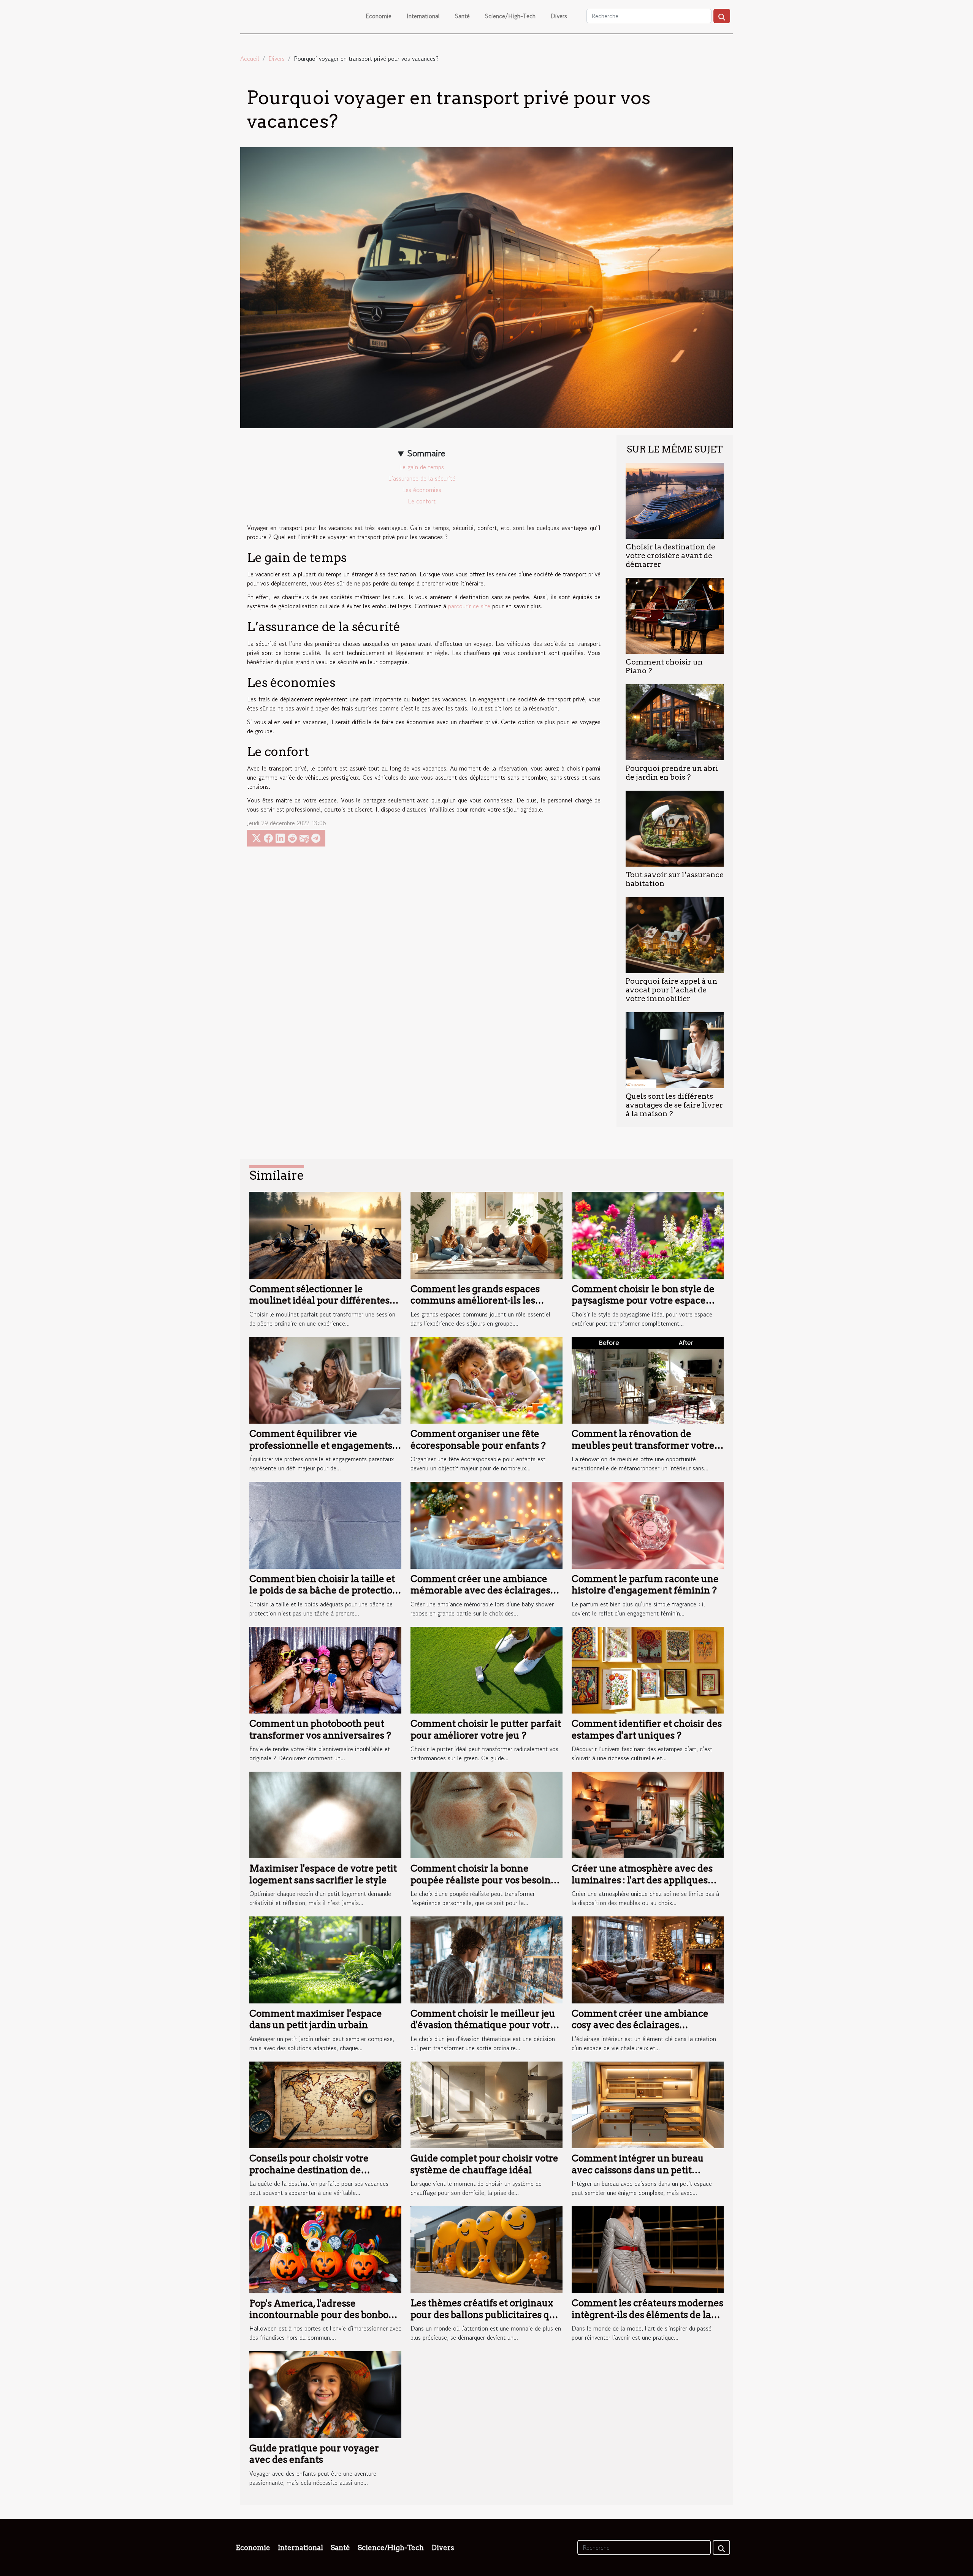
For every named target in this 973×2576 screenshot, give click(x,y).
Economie (379, 16)
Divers (559, 16)
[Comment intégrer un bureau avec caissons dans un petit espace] (648, 2104)
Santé (462, 16)
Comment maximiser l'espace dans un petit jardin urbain (316, 2019)
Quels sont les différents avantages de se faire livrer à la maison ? (674, 1105)
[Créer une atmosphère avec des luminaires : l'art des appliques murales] (648, 1814)
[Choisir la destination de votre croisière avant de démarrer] (675, 500)
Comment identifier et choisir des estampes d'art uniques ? (647, 1729)
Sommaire (426, 453)
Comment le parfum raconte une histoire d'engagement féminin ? (645, 1585)
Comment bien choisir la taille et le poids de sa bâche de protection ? (324, 1590)
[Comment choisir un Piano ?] (675, 615)
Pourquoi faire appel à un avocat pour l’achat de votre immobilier (671, 990)
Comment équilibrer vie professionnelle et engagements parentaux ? (321, 1445)
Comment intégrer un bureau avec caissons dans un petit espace (638, 2170)
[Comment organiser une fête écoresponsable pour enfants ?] (486, 1379)
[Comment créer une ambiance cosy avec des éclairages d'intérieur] (648, 1959)
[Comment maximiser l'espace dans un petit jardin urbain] (325, 1959)
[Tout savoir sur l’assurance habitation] (675, 828)
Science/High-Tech (510, 16)
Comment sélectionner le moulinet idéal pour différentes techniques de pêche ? (319, 1301)
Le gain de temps (422, 467)
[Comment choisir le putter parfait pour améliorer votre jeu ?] (486, 1669)
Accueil (250, 59)
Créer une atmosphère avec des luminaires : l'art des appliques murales (642, 1880)
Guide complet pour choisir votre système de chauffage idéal (484, 2164)
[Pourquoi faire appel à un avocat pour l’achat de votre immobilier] (675, 934)
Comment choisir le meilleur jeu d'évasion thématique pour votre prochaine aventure (483, 2025)
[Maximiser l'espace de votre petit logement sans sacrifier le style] (325, 1814)
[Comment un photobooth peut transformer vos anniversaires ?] (325, 1669)
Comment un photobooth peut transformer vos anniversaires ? (320, 1729)
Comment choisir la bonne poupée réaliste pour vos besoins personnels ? (483, 1880)
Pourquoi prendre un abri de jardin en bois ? (672, 773)
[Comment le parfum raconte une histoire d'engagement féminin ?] (648, 1524)
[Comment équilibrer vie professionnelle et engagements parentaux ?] (325, 1379)
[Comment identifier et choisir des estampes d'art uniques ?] (648, 1669)
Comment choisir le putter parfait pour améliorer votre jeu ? (486, 1729)
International (423, 16)
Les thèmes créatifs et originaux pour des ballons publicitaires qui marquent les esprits (484, 2315)
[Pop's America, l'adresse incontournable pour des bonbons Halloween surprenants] (325, 2249)
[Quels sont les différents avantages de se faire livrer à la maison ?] (675, 1049)
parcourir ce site (469, 606)
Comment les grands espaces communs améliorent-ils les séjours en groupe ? (475, 1301)
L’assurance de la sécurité (422, 478)
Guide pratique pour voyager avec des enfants (314, 2454)
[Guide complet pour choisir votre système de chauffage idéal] (486, 2104)
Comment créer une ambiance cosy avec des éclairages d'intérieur (640, 2025)
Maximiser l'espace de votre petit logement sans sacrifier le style (323, 1874)
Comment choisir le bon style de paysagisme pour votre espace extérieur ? (643, 1301)
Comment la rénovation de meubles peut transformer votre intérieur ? (643, 1445)
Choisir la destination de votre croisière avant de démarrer (670, 556)
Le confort (422, 501)
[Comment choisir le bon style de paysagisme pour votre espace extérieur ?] (648, 1234)
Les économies (422, 490)
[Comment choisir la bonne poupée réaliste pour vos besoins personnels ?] (486, 1814)
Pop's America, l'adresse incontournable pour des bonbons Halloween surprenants (324, 2315)
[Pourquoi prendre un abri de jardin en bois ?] (675, 721)
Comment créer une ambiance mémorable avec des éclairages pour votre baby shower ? (480, 1590)
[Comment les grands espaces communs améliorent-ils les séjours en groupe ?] (486, 1234)
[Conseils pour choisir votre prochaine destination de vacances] (325, 2104)
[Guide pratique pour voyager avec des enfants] (325, 2394)
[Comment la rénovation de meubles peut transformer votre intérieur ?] (648, 1379)
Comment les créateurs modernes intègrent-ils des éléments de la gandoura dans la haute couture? (647, 2315)
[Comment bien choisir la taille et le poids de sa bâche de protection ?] (325, 1524)
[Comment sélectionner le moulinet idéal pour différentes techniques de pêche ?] (325, 1234)
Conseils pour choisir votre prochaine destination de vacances (309, 2170)
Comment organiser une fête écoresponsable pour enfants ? (478, 1439)
